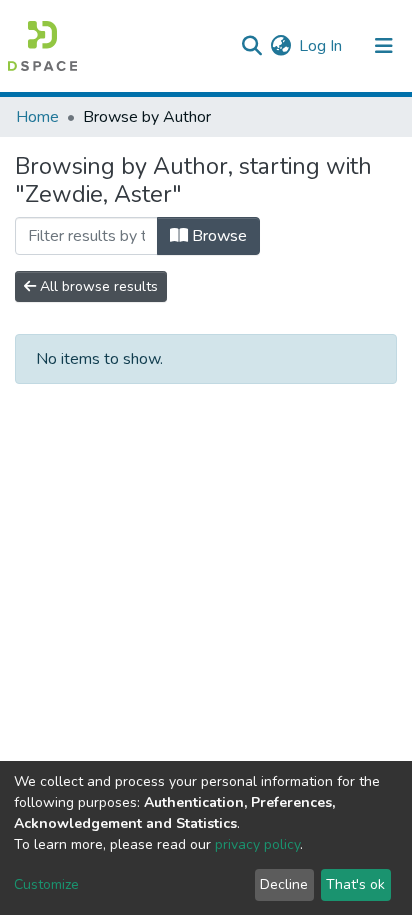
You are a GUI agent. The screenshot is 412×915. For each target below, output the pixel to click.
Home (37, 117)
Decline (284, 884)
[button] (280, 46)
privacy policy (257, 844)
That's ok (355, 884)
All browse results (97, 286)
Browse (217, 236)
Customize (46, 884)
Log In (321, 46)
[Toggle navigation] (384, 46)
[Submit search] (251, 46)
